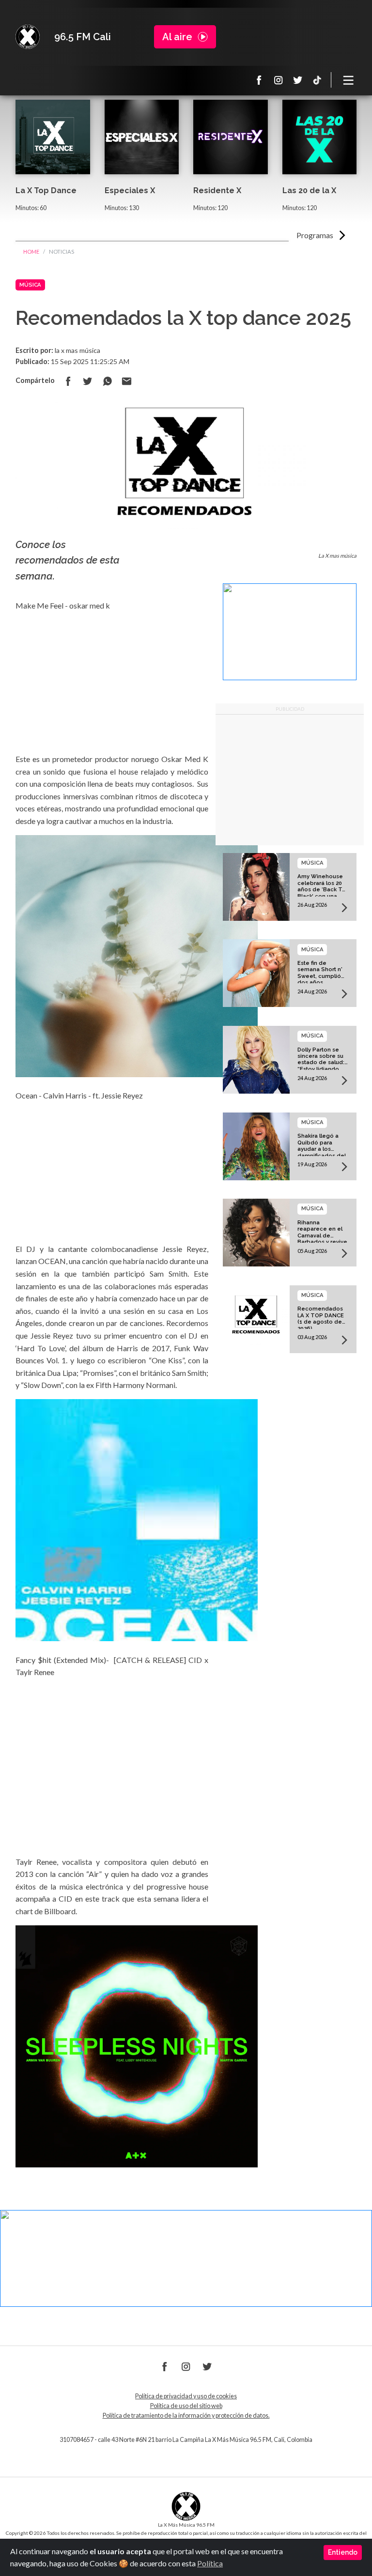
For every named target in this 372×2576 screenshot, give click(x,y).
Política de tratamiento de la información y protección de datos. (186, 2416)
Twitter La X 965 (298, 80)
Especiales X (130, 191)
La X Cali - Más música (28, 37)
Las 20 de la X (309, 191)
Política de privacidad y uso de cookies (186, 2396)
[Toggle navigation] (349, 80)
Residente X (217, 191)
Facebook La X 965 (259, 80)
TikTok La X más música (317, 80)
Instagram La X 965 (279, 80)
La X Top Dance (46, 191)
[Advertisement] (290, 780)
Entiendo (343, 2552)
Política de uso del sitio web (186, 2406)
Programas (315, 235)
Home (31, 252)
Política (210, 2563)
